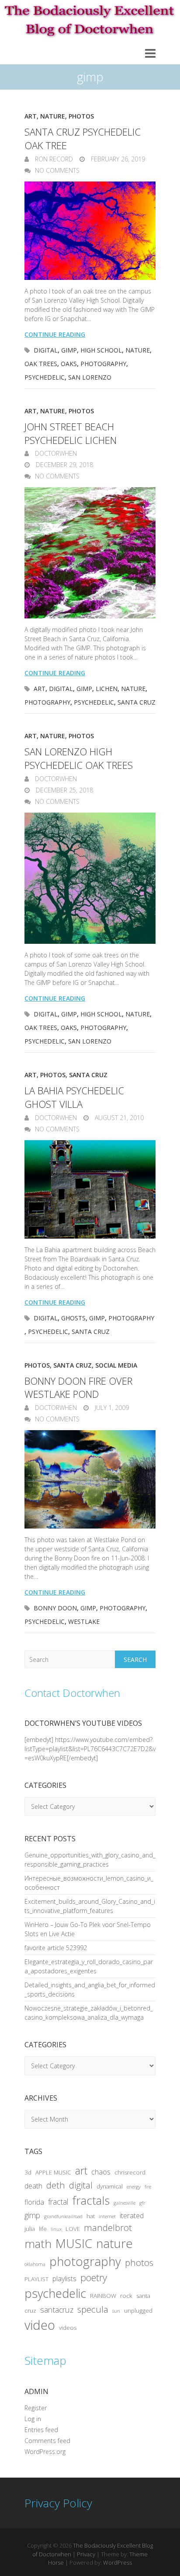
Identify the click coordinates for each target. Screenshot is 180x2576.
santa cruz (137, 702)
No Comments (57, 170)
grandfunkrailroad (63, 2216)
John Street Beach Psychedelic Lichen (71, 433)
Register (36, 2408)
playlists (64, 2279)
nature (138, 350)
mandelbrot (108, 2227)
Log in (33, 2419)
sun (116, 2311)
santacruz (57, 2310)
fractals (91, 2200)
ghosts (73, 1318)
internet (107, 2216)
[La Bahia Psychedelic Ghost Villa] (90, 1189)
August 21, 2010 (118, 1118)
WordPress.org (45, 2452)
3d (28, 2172)
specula (93, 2309)
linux (56, 2229)
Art (31, 116)
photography (103, 364)
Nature (53, 116)
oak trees (41, 364)
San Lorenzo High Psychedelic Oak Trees (79, 758)
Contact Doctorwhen (72, 1693)
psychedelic (45, 377)
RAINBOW (103, 2296)
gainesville (125, 2203)
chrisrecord (130, 2172)
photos (139, 2262)
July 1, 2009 (111, 1408)
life (43, 2229)
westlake (84, 1621)
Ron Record (53, 159)
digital (46, 350)
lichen (107, 689)
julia (30, 2229)
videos (68, 2328)
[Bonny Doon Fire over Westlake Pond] (90, 1479)
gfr (142, 2203)
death (33, 2186)
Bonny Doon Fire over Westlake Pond (78, 1387)
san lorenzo (90, 377)
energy (134, 2187)
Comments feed (47, 2441)
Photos (81, 116)
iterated (132, 2216)
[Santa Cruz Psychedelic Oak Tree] (90, 231)
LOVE (73, 2229)
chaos (101, 2172)
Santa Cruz (88, 1075)
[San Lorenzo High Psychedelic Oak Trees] (90, 878)
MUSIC (74, 2243)
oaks (69, 364)
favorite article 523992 (56, 1948)
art (40, 689)
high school (101, 350)
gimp (69, 350)
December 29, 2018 (64, 465)
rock (126, 2296)
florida (34, 2202)
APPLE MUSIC (53, 2172)
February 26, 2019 (117, 159)
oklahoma (35, 2264)
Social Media (116, 1365)
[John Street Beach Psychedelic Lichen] (90, 553)
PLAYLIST (36, 2279)
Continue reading (55, 334)
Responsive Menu (150, 53)
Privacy (86, 2554)
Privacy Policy (58, 2503)
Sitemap (45, 2360)
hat (91, 2216)
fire (148, 2187)
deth (56, 2185)
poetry (94, 2278)
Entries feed (41, 2430)
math (38, 2244)
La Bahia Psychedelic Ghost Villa (74, 1097)
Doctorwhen (55, 453)
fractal (58, 2202)
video (40, 2325)
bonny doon (55, 1608)
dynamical (110, 2186)
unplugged (138, 2311)
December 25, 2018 (64, 790)
